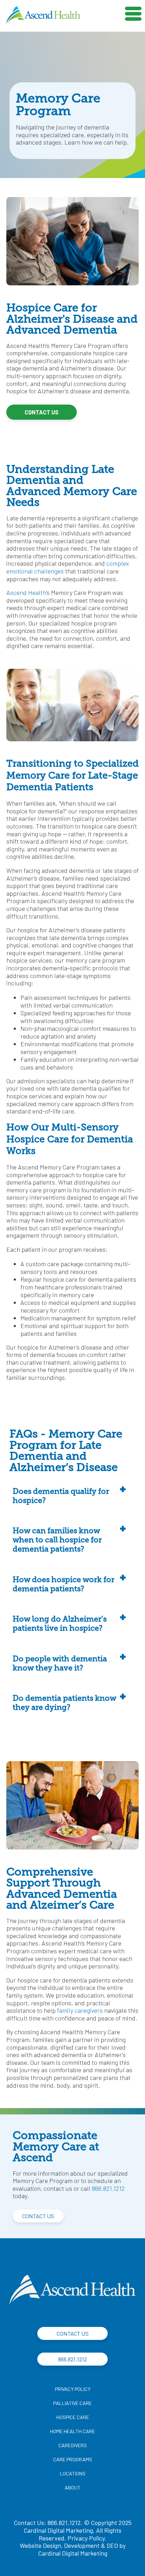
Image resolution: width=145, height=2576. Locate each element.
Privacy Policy (73, 2389)
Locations (73, 2473)
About (73, 2488)
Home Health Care (72, 2431)
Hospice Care (73, 2417)
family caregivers (80, 2010)
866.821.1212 (108, 2188)
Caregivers (73, 2445)
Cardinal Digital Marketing (73, 2553)
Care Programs (73, 2459)
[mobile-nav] (134, 11)
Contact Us (42, 412)
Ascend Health (26, 592)
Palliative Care (72, 2403)
